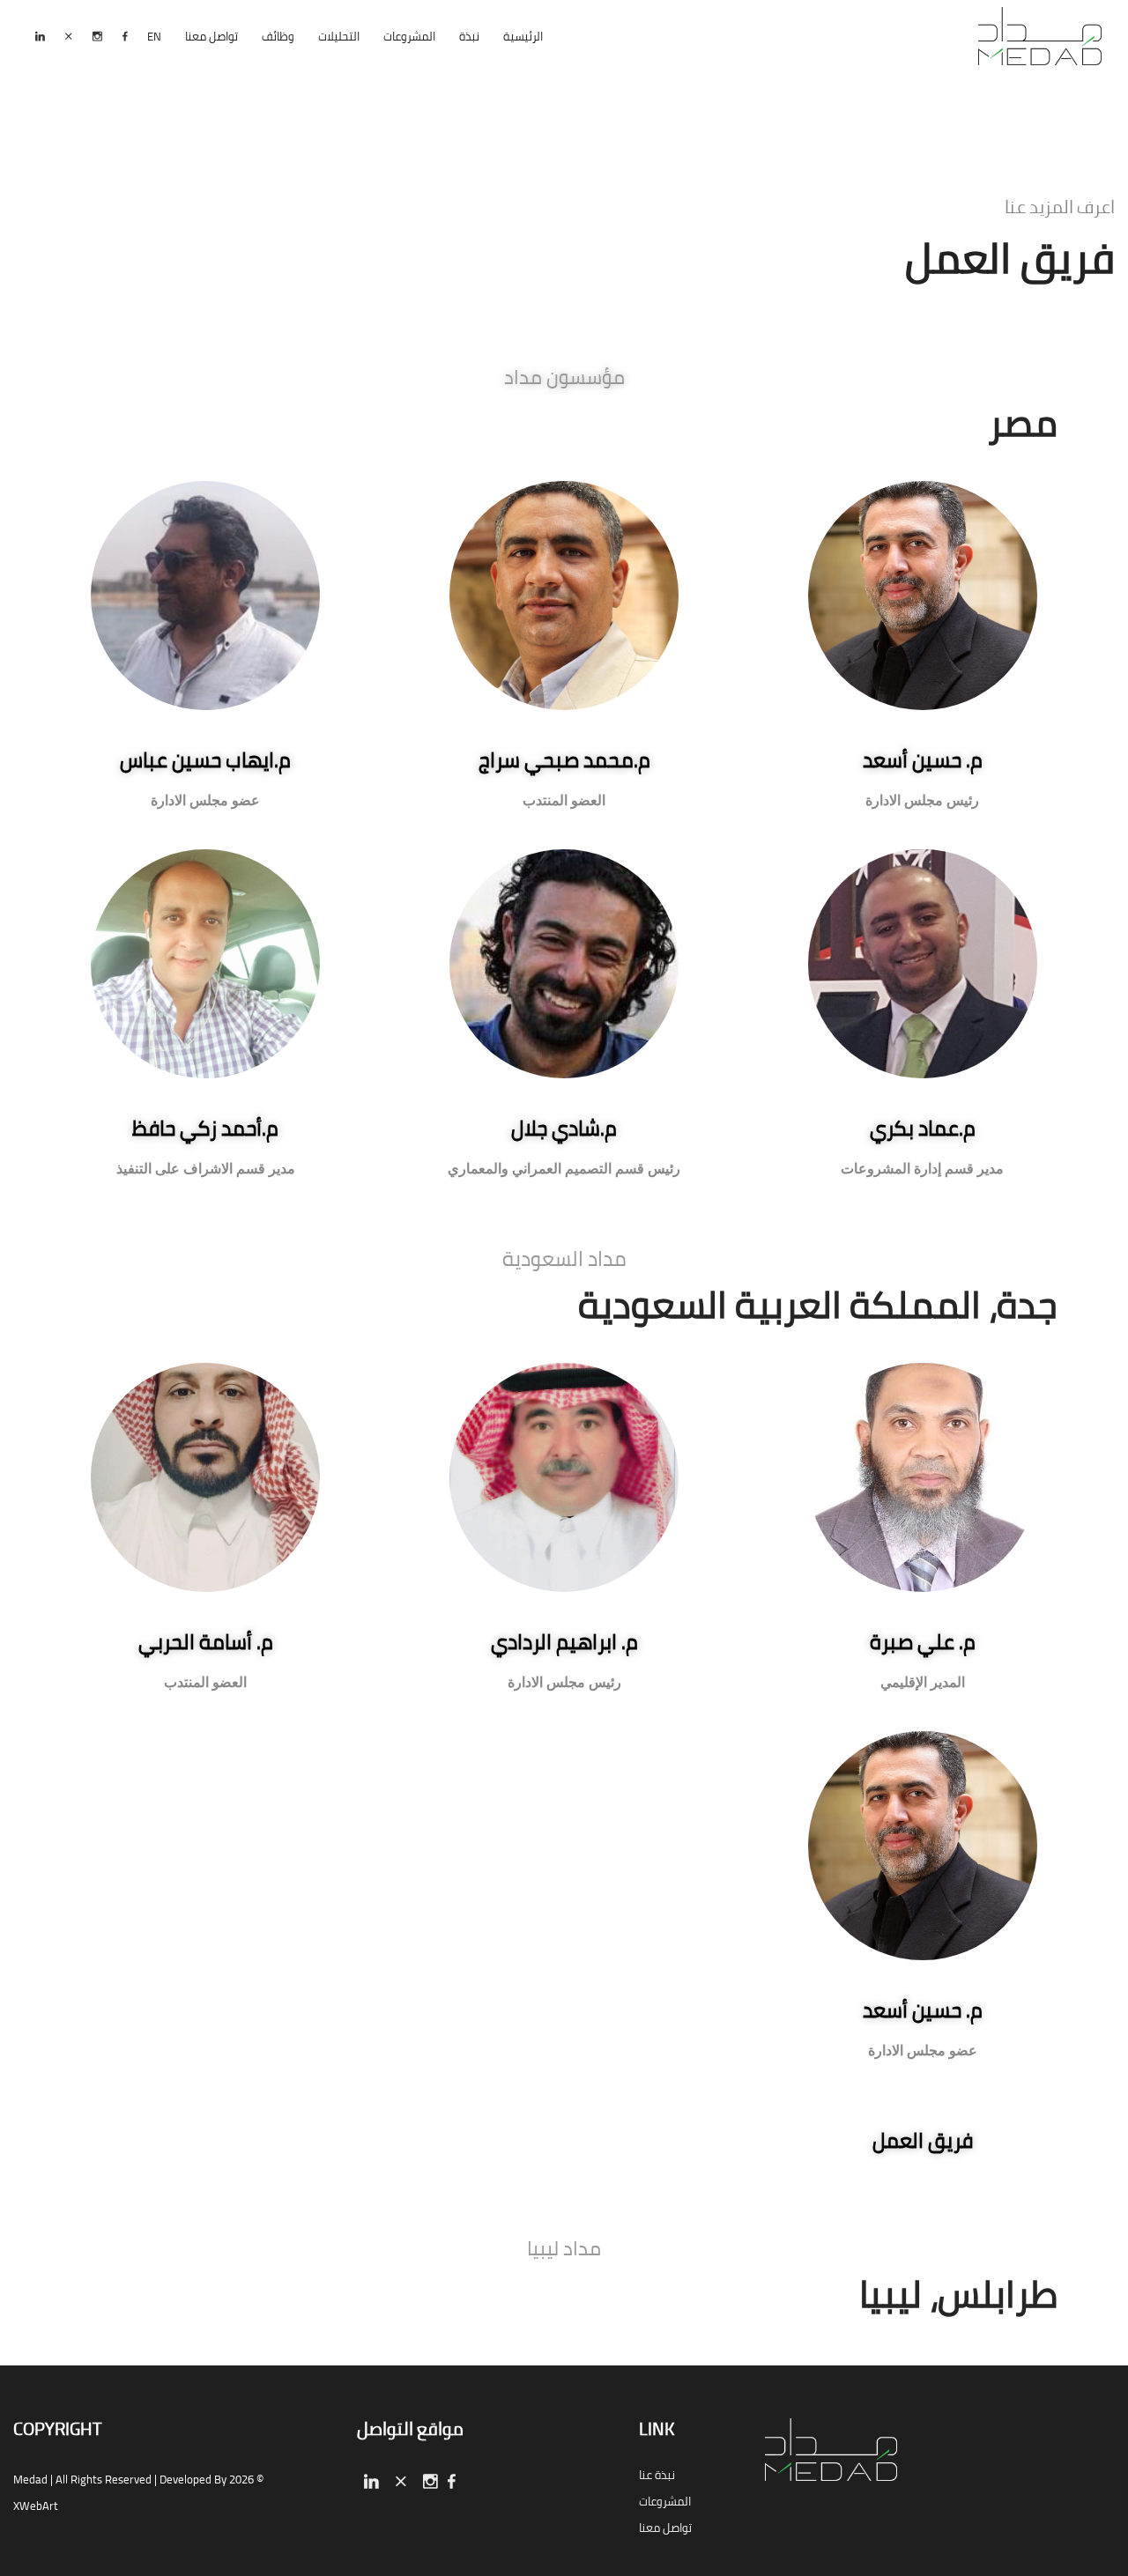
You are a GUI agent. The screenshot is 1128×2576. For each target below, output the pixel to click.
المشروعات (409, 36)
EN (154, 36)
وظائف (278, 36)
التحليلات (339, 36)
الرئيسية (523, 36)
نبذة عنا (657, 2475)
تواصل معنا (211, 36)
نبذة (469, 36)
